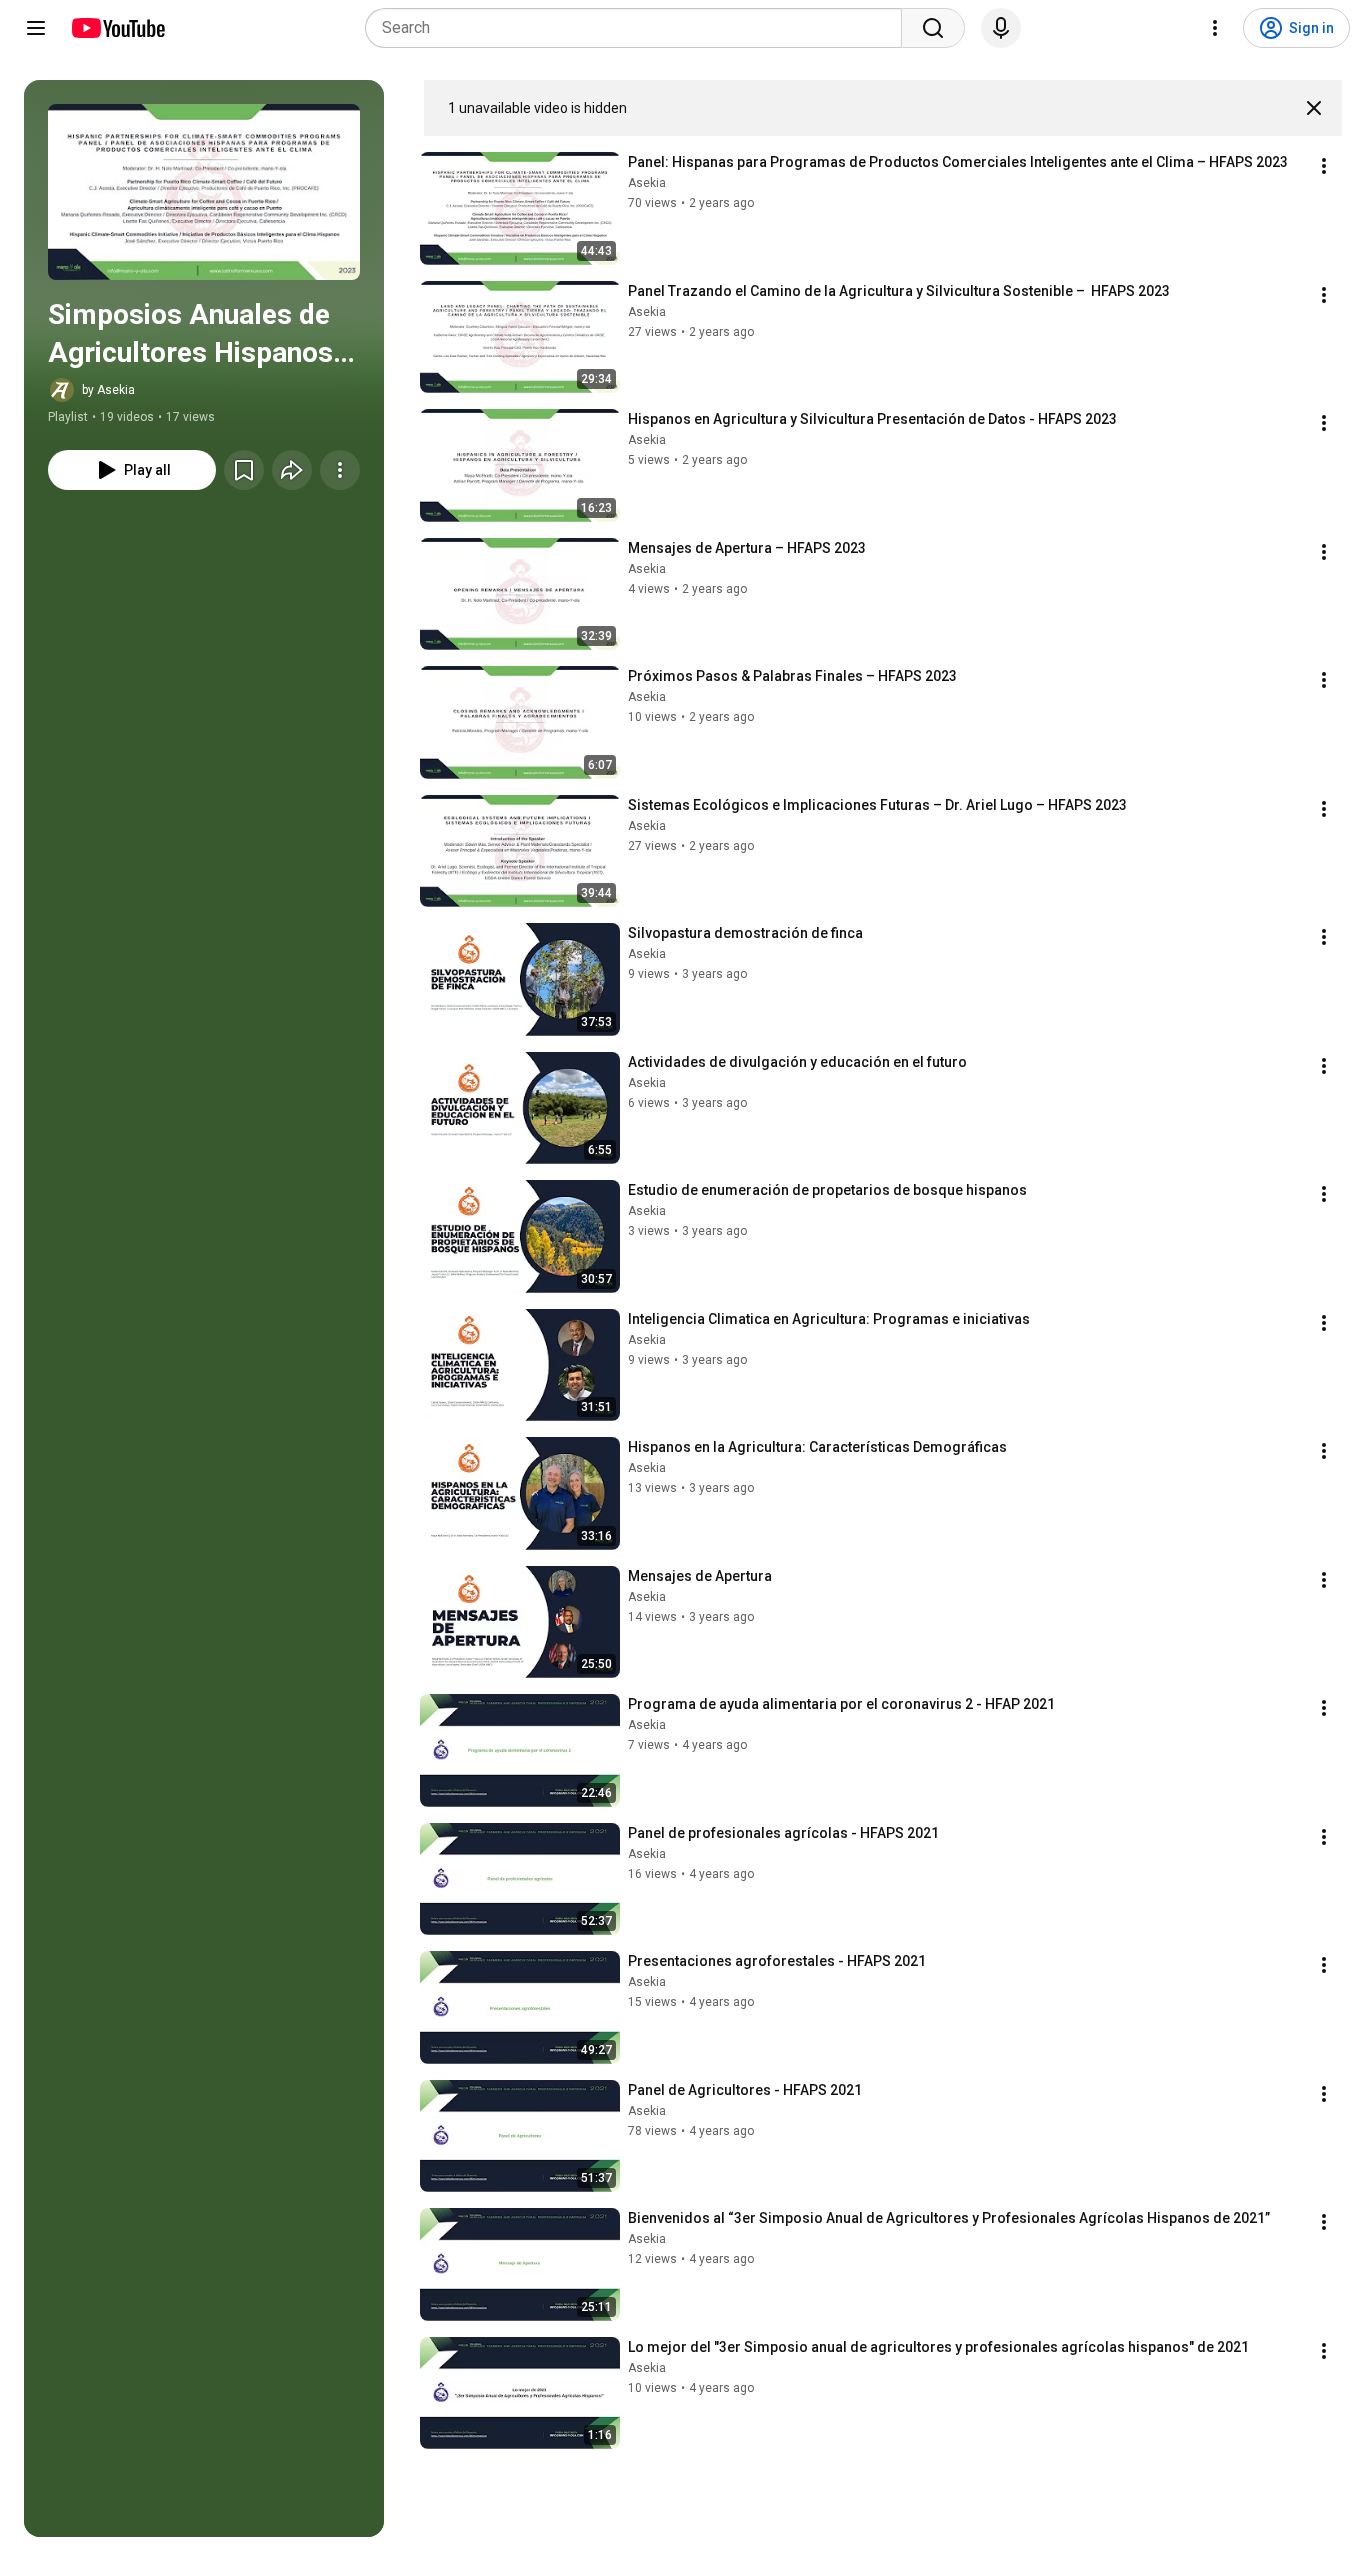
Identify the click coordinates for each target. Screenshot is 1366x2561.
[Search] (933, 28)
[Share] (292, 470)
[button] (204, 192)
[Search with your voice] (1001, 28)
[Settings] (1215, 28)
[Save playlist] (244, 470)
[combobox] (639, 28)
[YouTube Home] (117, 28)
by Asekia (108, 390)
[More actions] (340, 470)
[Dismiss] (1314, 108)
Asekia (647, 183)
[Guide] (36, 28)
